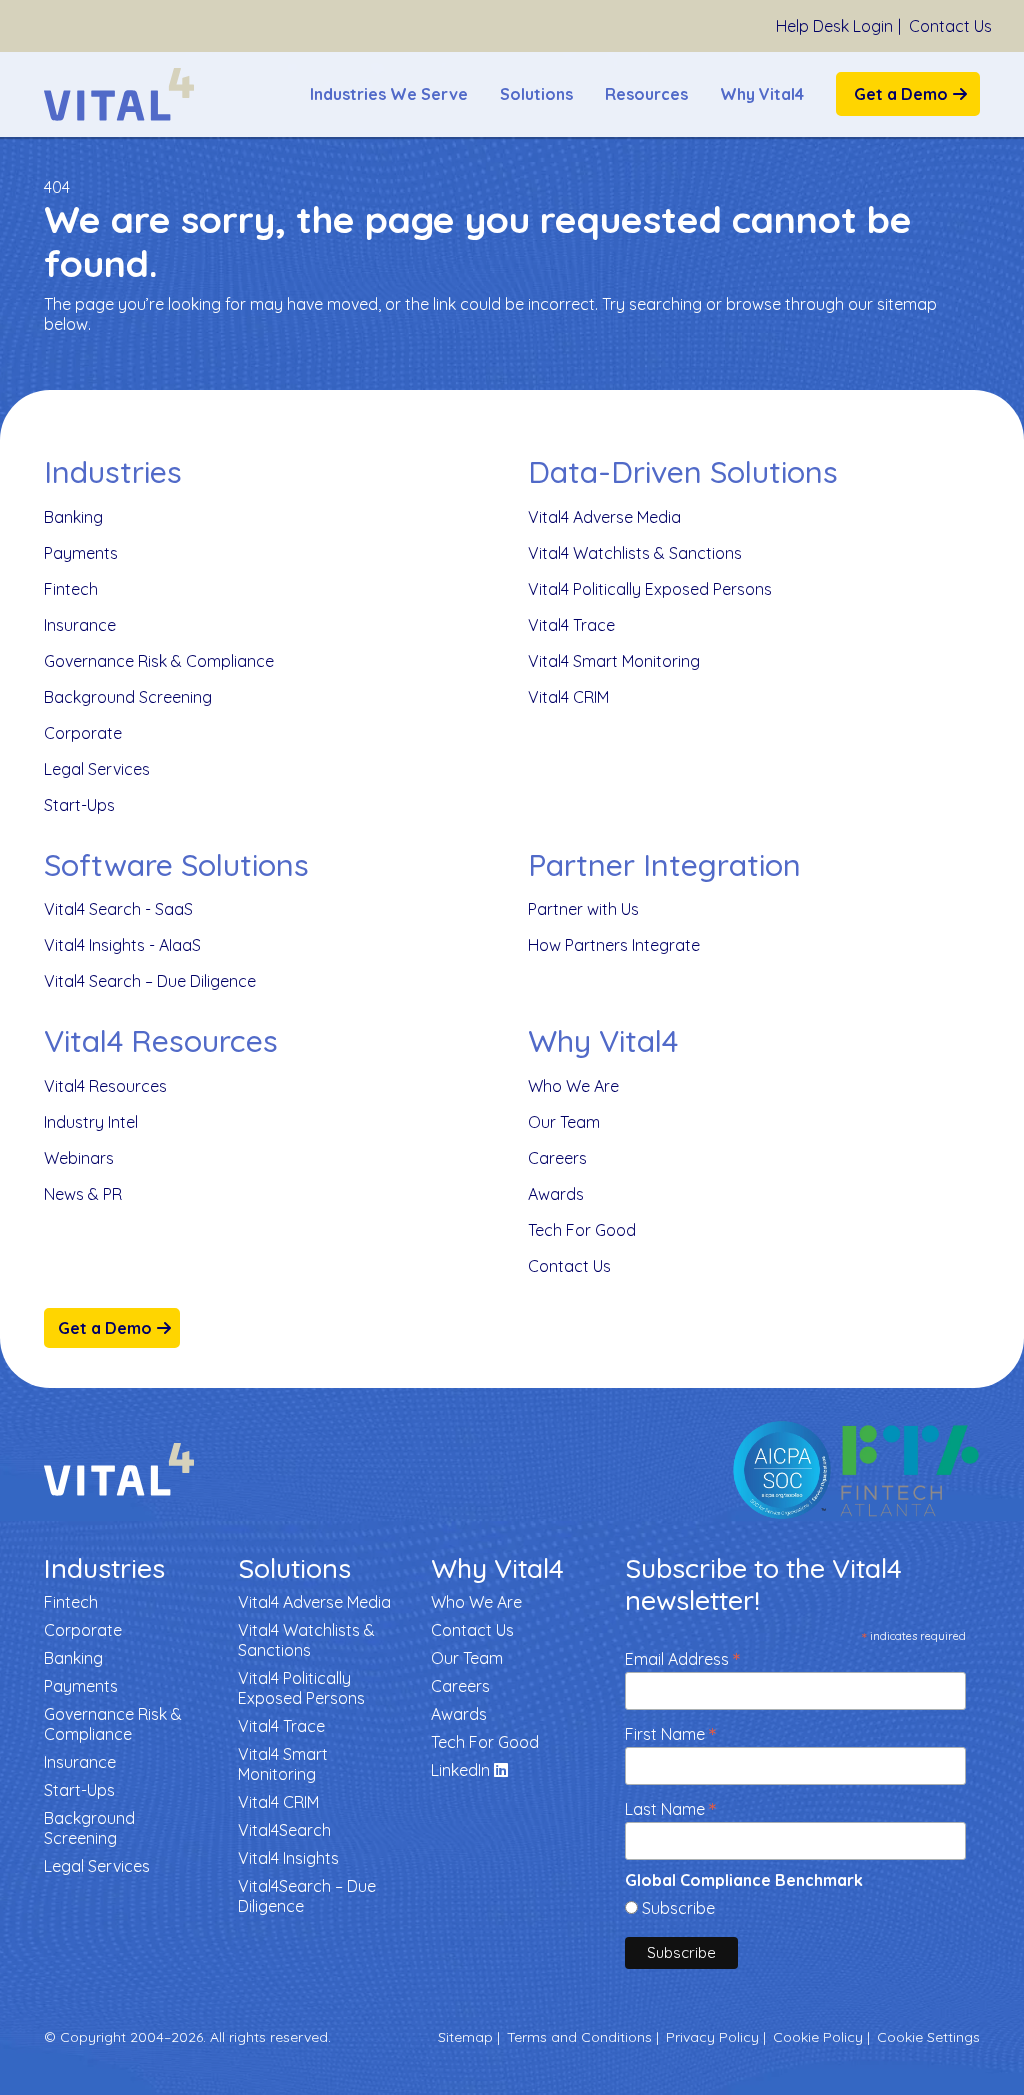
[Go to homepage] (119, 94)
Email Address (682, 1657)
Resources (646, 94)
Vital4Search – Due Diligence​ (307, 1896)
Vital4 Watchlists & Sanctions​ (635, 553)
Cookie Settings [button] (928, 2037)
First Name (670, 1732)
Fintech (71, 589)
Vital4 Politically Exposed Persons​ (650, 589)
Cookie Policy (818, 2037)
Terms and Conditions (579, 2037)
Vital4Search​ (284, 1830)
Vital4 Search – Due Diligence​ (150, 981)
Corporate (83, 733)
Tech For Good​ (582, 1230)
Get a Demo (901, 94)
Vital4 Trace (571, 625)
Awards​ (556, 1194)
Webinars (79, 1158)
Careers (557, 1158)
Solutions (536, 94)
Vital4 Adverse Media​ (604, 517)
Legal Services (97, 769)
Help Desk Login (834, 26)
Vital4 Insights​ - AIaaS (122, 945)
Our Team (564, 1122)
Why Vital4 (762, 94)
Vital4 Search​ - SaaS (118, 909)
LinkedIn (462, 1770)
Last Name (670, 1807)
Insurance (80, 625)
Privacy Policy (712, 2037)
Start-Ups (79, 805)
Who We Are (573, 1086)
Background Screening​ (128, 697)
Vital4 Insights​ (288, 1858)
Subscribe (678, 1908)
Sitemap (465, 2037)
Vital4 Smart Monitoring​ (614, 661)
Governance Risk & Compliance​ (159, 661)
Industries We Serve (389, 94)
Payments (81, 553)
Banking (73, 517)
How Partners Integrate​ (614, 945)
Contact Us (950, 26)
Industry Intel (91, 1122)
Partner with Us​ (583, 909)
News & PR (83, 1194)
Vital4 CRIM (568, 697)
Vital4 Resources (105, 1086)
